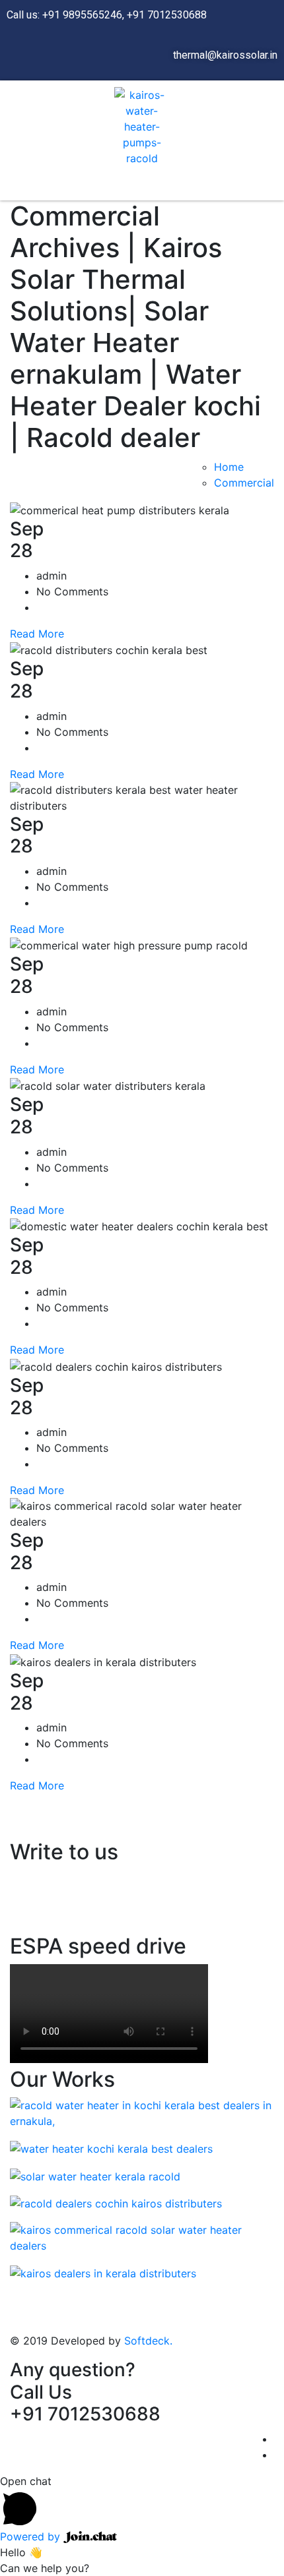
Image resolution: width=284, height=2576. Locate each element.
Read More (37, 634)
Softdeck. (148, 2341)
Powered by (32, 2536)
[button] (135, 187)
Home (229, 467)
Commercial (244, 483)
